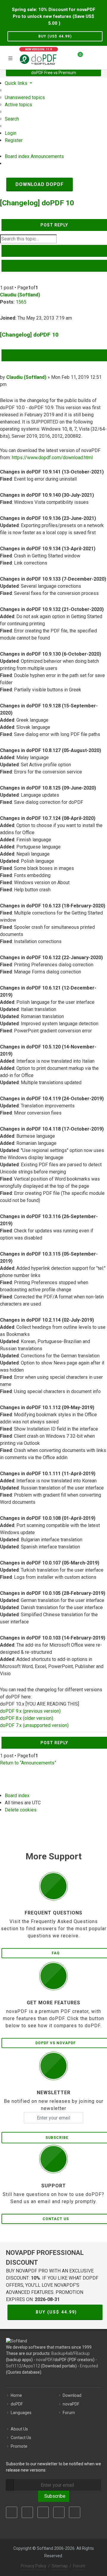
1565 (21, 302)
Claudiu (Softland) (20, 295)
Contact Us (21, 2438)
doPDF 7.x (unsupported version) (34, 1725)
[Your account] (89, 57)
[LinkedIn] (43, 2512)
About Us (19, 2429)
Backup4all (62, 2353)
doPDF (17, 2404)
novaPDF (44, 2360)
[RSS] (75, 2512)
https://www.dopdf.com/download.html (52, 458)
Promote (19, 2446)
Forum (69, 2413)
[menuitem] (25, 97)
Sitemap (60, 2566)
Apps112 (32, 2366)
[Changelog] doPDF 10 (37, 203)
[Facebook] (12, 2512)
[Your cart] (77, 57)
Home (16, 2395)
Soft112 (14, 2366)
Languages (21, 2413)
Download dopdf (40, 184)
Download (72, 2395)
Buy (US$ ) (55, 36)
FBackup (82, 2353)
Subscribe (54, 2496)
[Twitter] (27, 2512)
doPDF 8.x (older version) (27, 1718)
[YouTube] (59, 2512)
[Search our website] (100, 57)
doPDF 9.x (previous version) (30, 1711)
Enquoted (89, 2366)
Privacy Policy (34, 2566)
